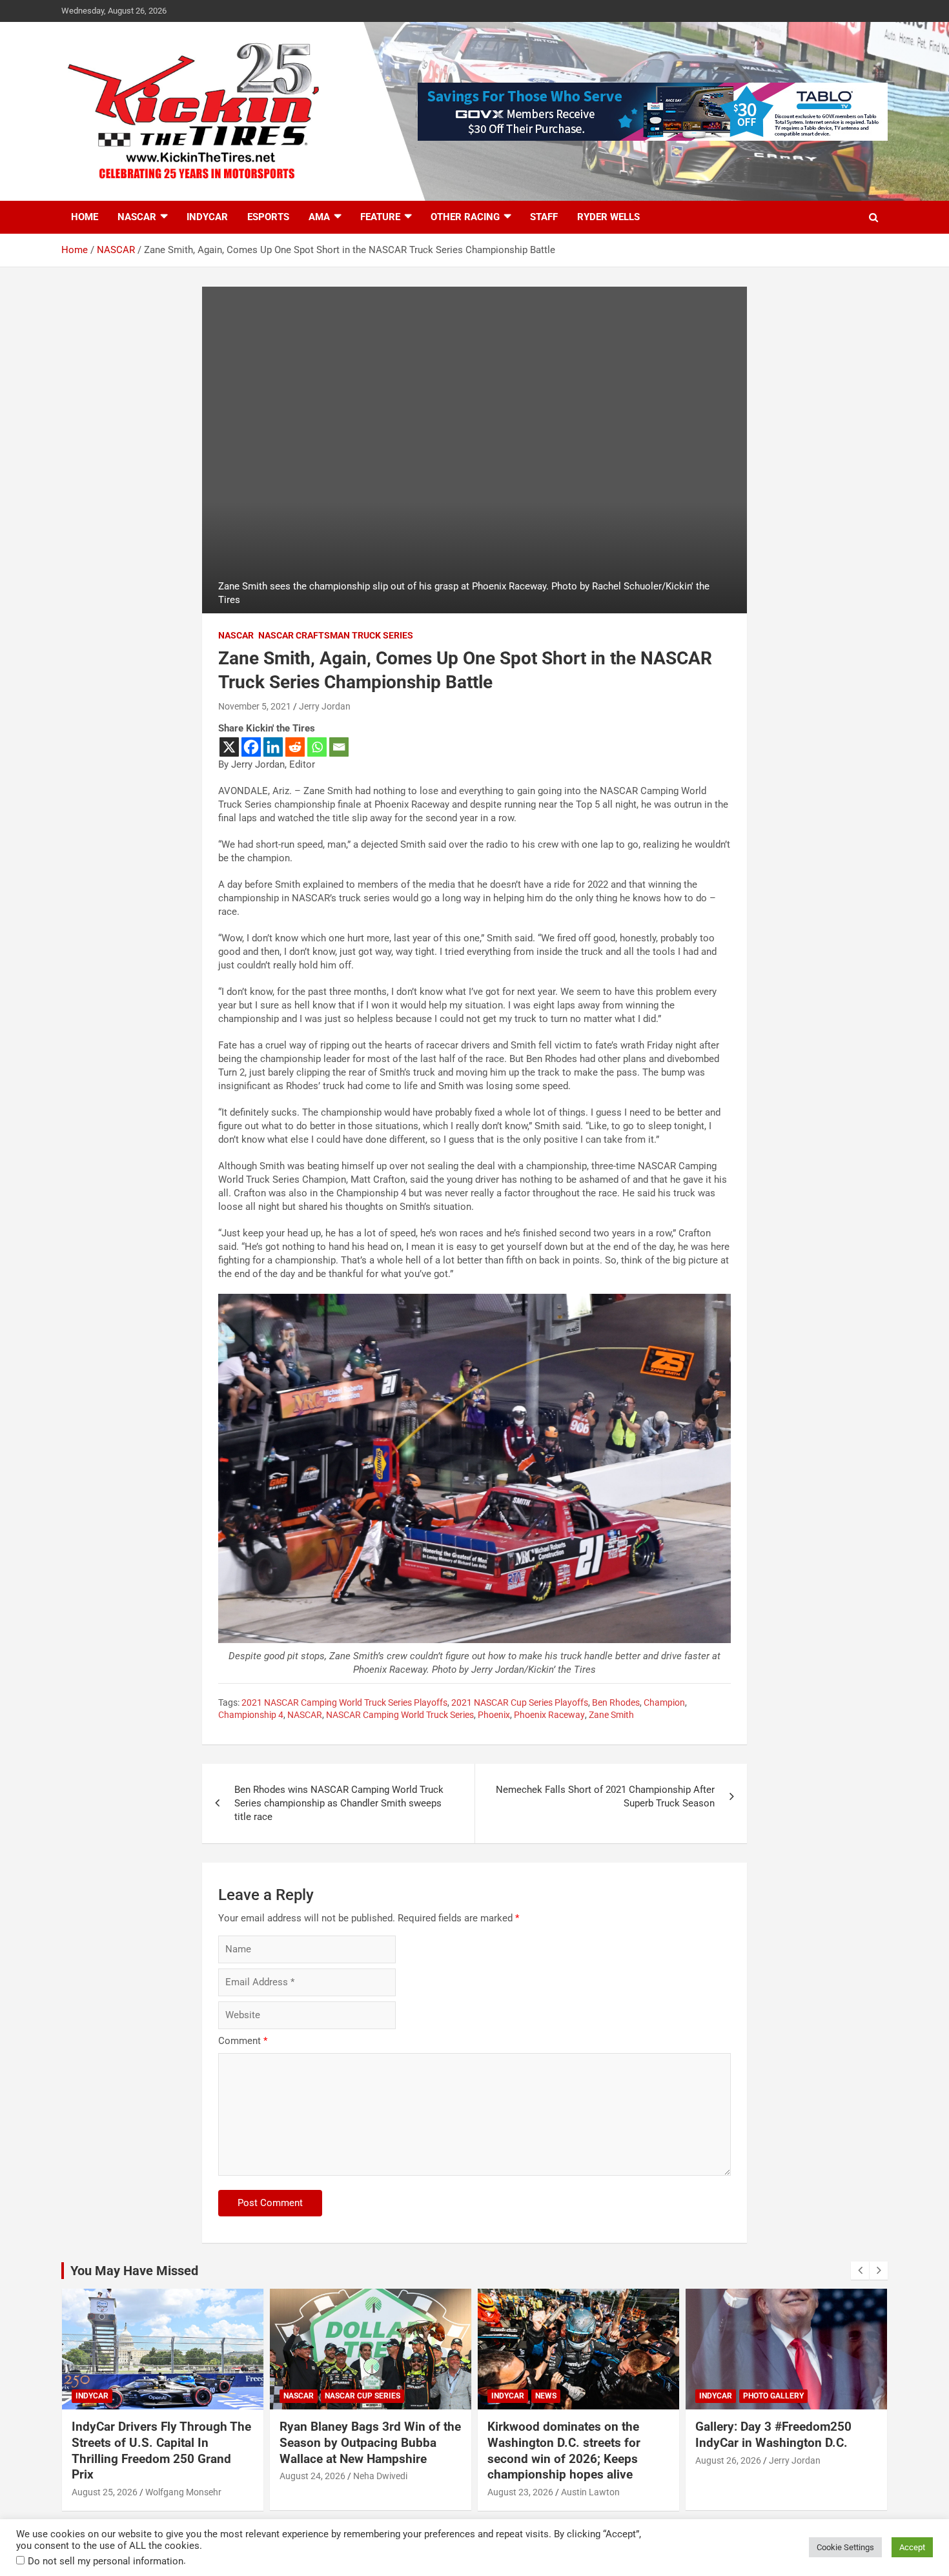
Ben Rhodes (616, 1702)
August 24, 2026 (312, 2476)
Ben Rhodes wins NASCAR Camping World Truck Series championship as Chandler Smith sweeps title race (339, 1803)
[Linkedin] (273, 747)
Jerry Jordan (325, 706)
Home (85, 217)
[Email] (339, 747)
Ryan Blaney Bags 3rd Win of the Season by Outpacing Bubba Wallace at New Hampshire (370, 2442)
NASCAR (137, 217)
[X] (229, 747)
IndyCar (207, 217)
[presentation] (860, 2271)
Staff (544, 217)
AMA (319, 217)
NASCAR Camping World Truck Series (400, 1715)
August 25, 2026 (105, 2492)
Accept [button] (912, 2547)
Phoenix (494, 1715)
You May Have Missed (134, 2271)
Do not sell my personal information (106, 2561)
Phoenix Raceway (549, 1715)
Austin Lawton (590, 2492)
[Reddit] (295, 747)
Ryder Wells (608, 217)
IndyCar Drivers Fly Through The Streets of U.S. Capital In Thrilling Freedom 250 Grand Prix (161, 2450)
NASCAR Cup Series (362, 2396)
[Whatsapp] (317, 747)
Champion (664, 1702)
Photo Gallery (773, 2396)
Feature (380, 217)
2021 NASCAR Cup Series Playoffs (520, 1702)
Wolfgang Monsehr (183, 2492)
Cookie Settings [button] (845, 2547)
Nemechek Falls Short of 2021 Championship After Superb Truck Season (605, 1796)
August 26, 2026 (728, 2460)
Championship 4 (251, 1715)
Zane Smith (611, 1715)
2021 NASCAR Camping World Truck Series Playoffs (344, 1702)
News (546, 2396)
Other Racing (465, 217)
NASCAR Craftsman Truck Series (336, 635)
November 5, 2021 (255, 706)
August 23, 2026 (520, 2492)
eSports (268, 217)
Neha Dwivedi (380, 2476)
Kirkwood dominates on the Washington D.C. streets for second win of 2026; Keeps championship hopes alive (564, 2450)
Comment (243, 2041)
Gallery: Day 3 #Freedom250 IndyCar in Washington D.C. (773, 2435)
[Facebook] (251, 747)
